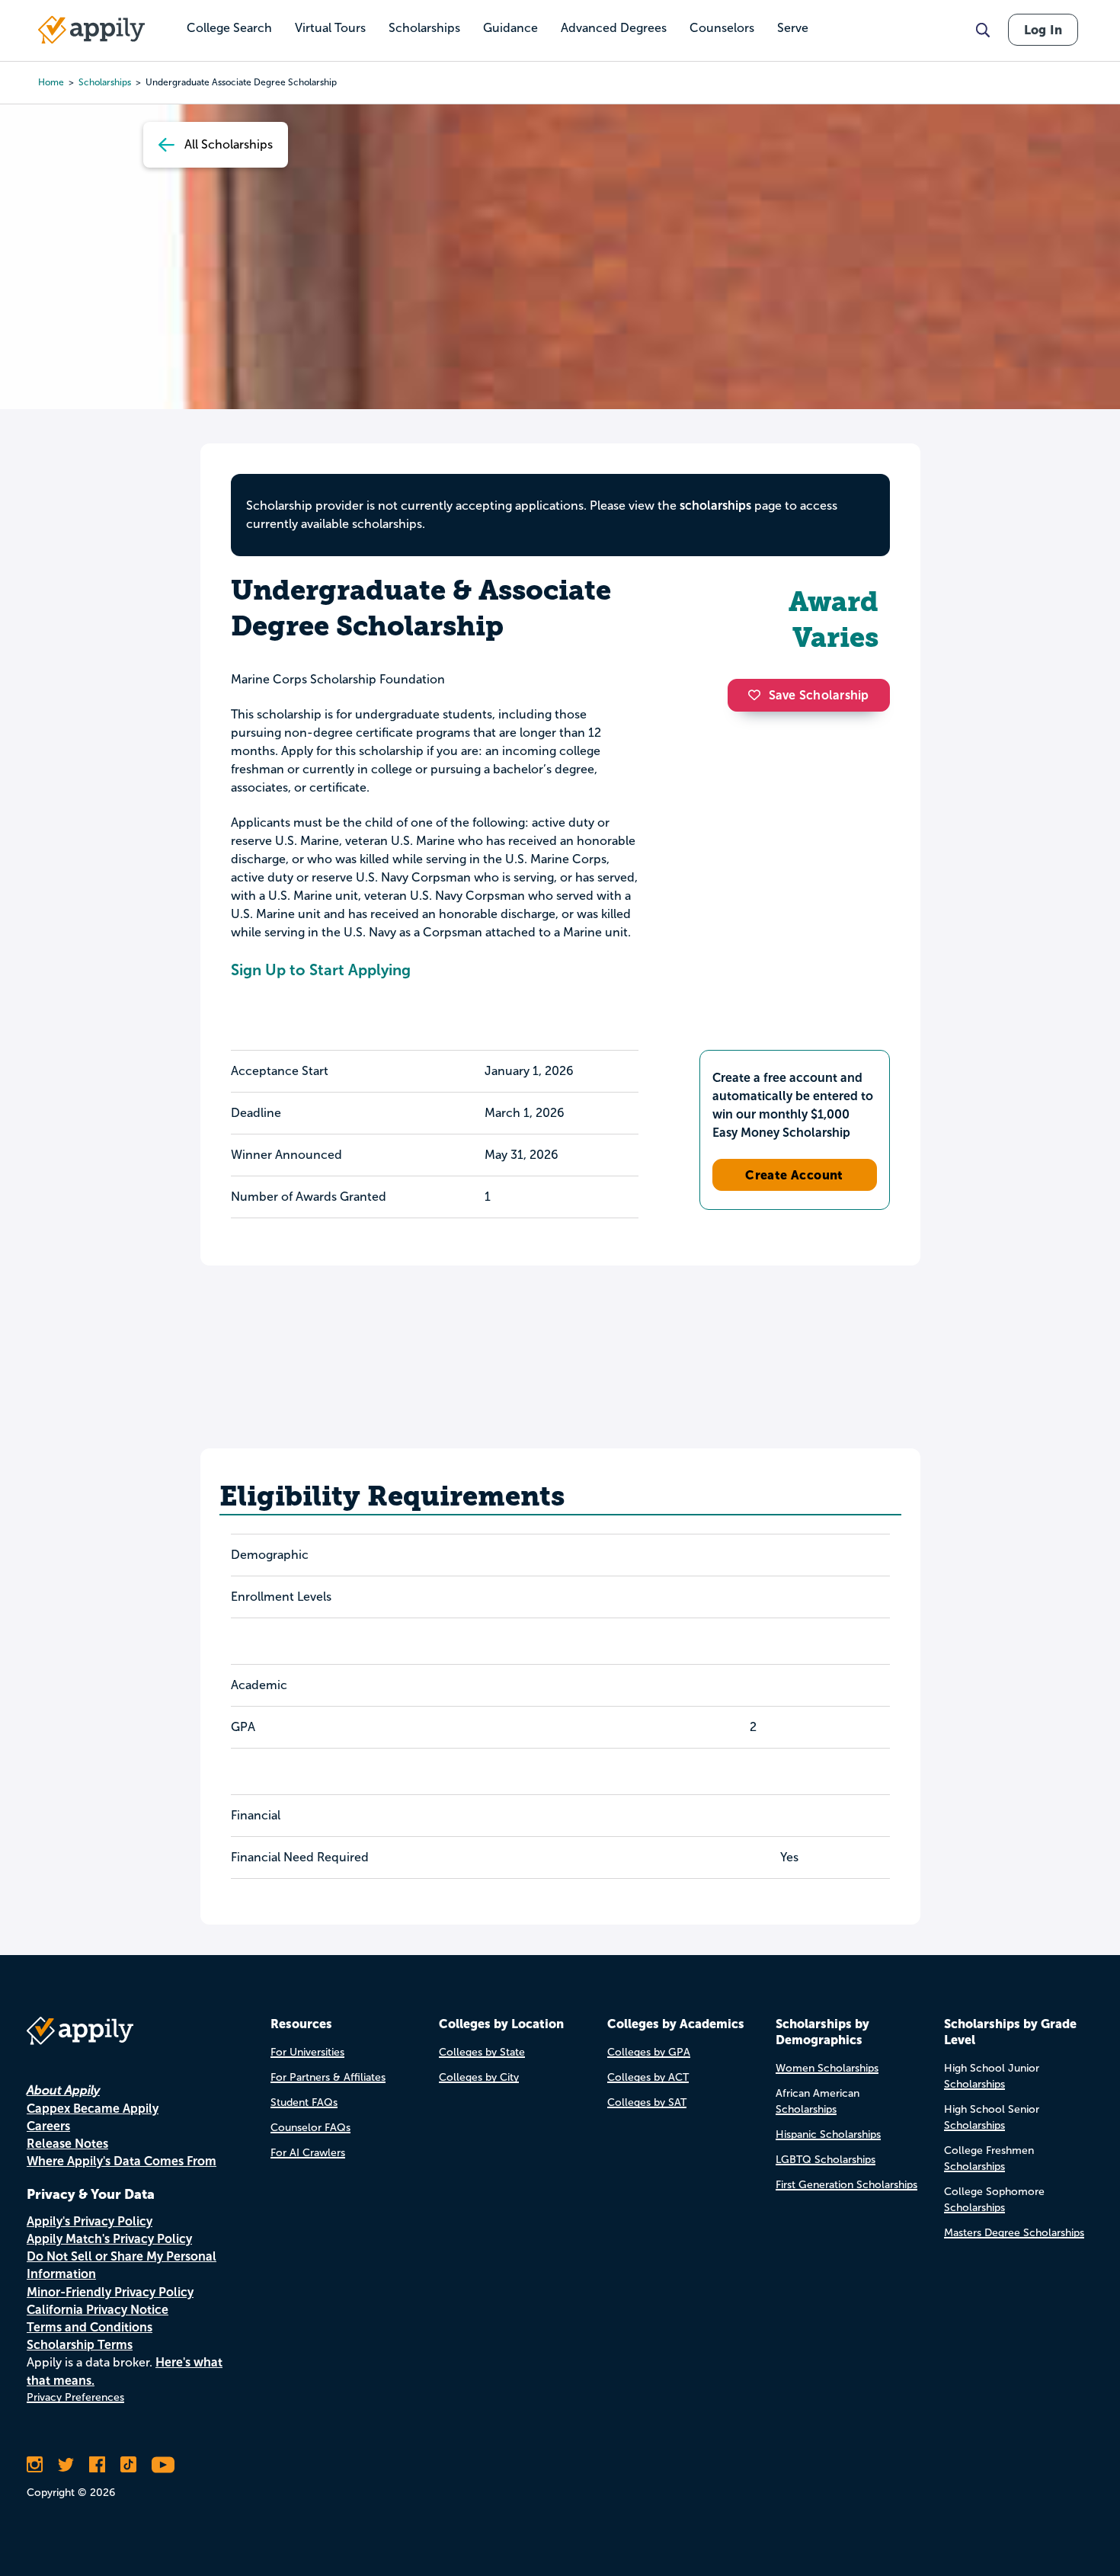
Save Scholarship (819, 695)
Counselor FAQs (310, 2128)
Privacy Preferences (75, 2397)
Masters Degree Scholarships (1014, 2233)
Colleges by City (479, 2077)
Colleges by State (482, 2052)
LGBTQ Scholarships (826, 2160)
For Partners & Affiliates (328, 2077)
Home (51, 82)
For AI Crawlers (308, 2153)
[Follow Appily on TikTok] (128, 2465)
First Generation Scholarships (846, 2185)
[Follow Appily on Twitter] (66, 2465)
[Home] (91, 30)
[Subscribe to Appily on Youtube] (163, 2465)
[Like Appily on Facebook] (97, 2465)
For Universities (307, 2052)
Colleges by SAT (647, 2102)
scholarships (105, 82)
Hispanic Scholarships (828, 2134)
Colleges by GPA (649, 2052)
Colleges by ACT (648, 2077)
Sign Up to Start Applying (321, 970)
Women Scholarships (827, 2068)
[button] (758, 695)
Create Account (794, 1175)
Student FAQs (304, 2102)
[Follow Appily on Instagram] (35, 2465)
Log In (1043, 30)
